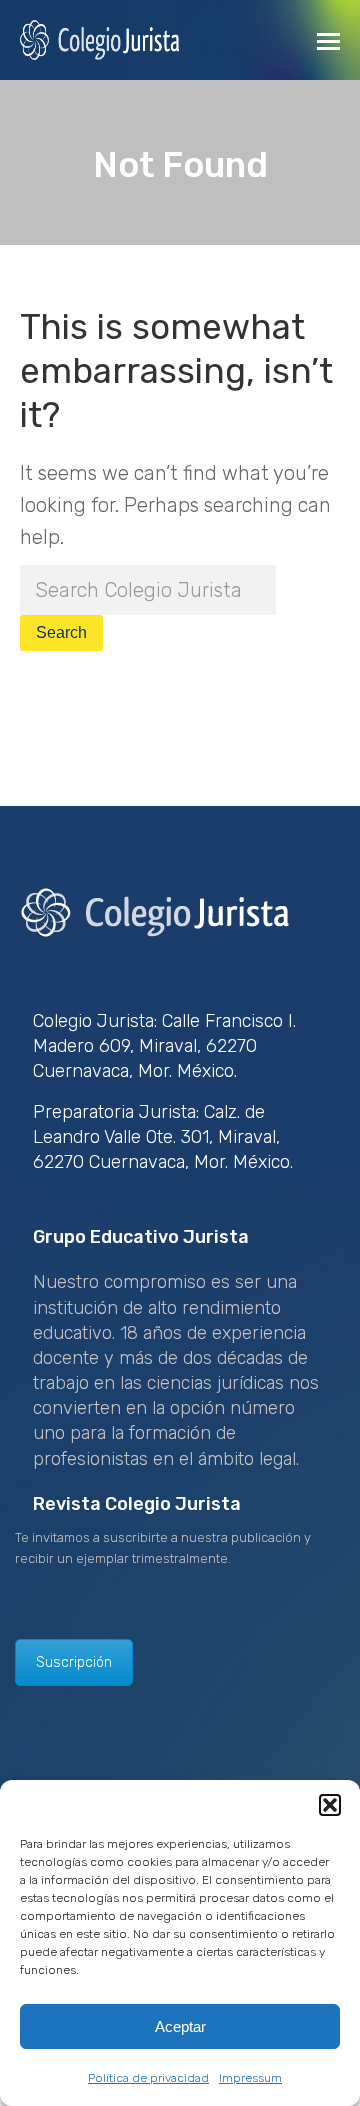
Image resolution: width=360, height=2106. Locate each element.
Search (61, 632)
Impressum (250, 2078)
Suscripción (74, 1662)
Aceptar (180, 2026)
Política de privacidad (148, 2078)
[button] (330, 1805)
